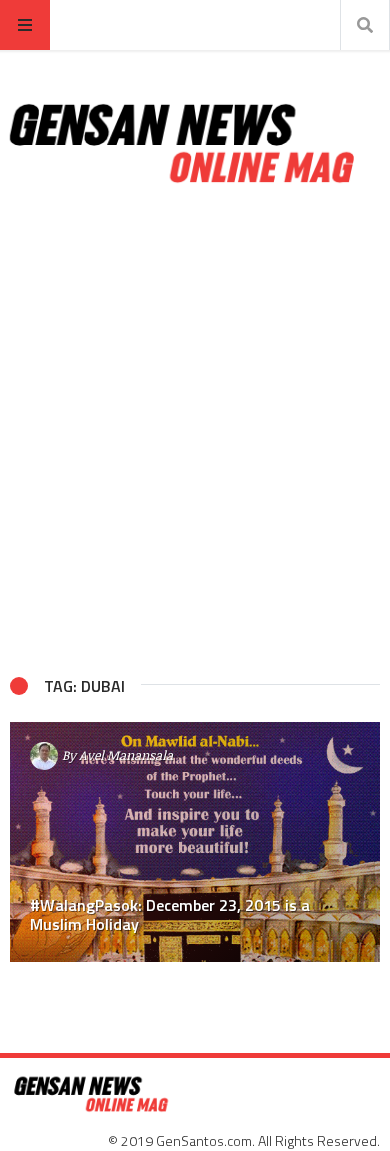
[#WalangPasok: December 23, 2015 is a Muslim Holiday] (195, 842)
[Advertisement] (195, 431)
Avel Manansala (126, 755)
